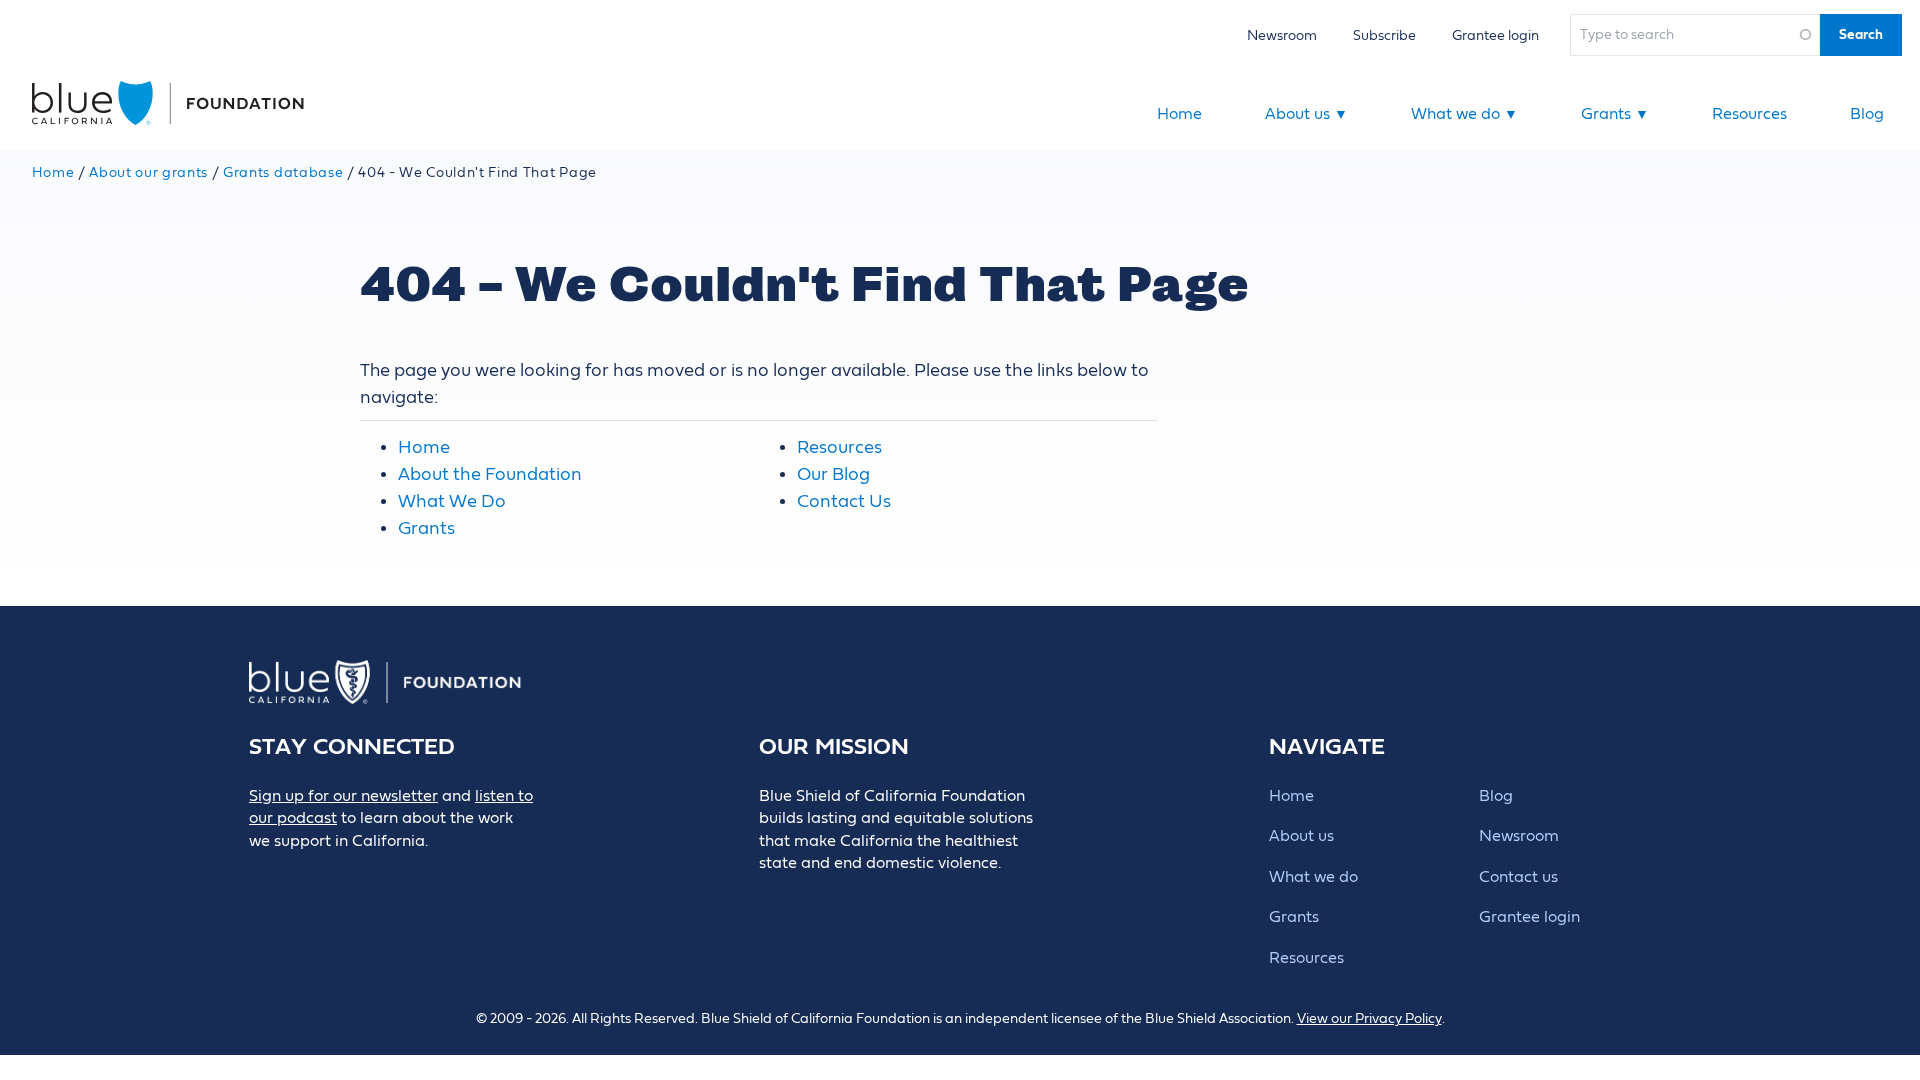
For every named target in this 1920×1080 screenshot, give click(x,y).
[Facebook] (307, 874)
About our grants (148, 173)
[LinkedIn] (352, 874)
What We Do (452, 501)
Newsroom (1282, 35)
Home (1179, 114)
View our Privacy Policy (1369, 1019)
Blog (1867, 114)
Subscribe (1384, 35)
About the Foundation (490, 474)
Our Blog (833, 474)
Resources (1749, 114)
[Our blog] (262, 874)
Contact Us (844, 501)
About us (1306, 114)
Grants (1615, 114)
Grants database (283, 173)
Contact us (1518, 877)
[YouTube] (442, 874)
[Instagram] (397, 874)
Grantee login (1495, 35)
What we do (1464, 114)
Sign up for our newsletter (343, 796)
